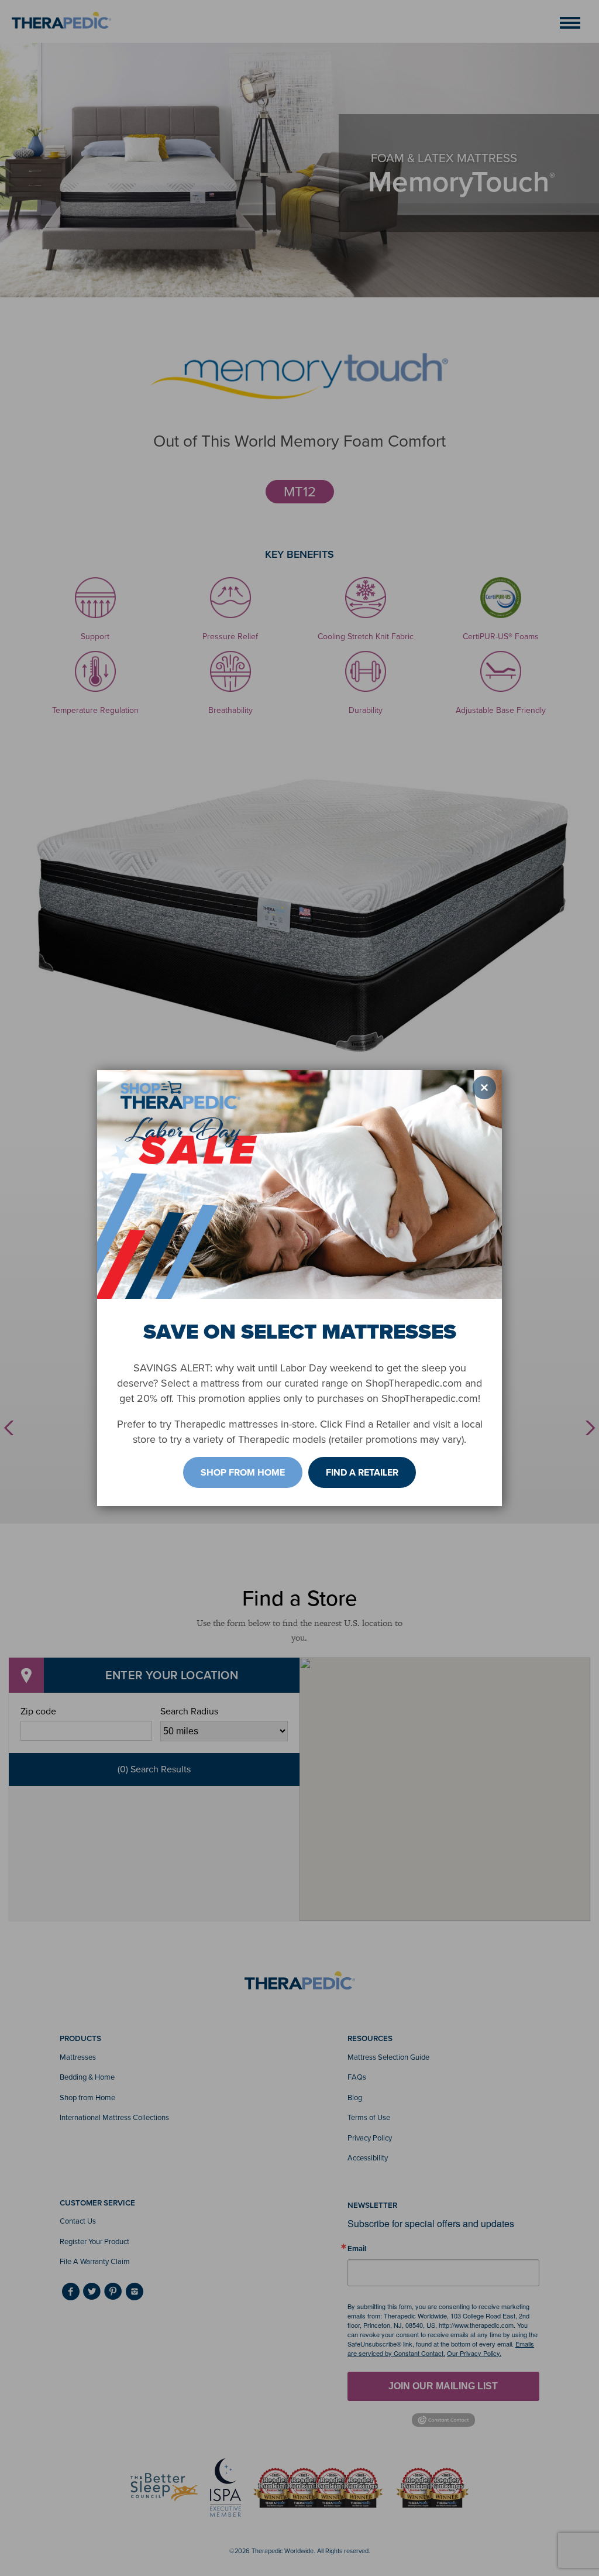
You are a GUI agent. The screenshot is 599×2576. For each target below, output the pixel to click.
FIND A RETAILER (362, 1472)
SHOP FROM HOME (243, 1472)
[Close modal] (484, 1088)
